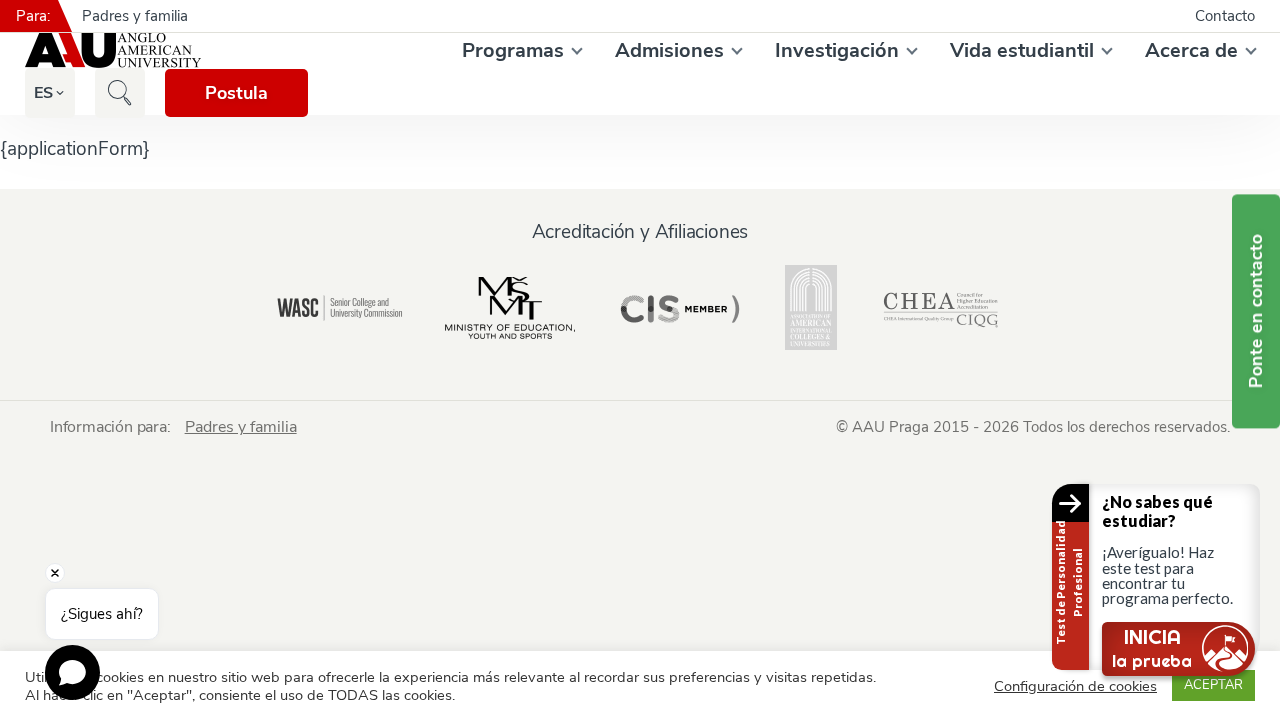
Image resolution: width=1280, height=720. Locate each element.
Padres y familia (135, 16)
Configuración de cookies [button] (1075, 686)
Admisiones (669, 50)
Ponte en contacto (1256, 311)
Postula (236, 93)
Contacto (1225, 16)
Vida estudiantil (1022, 50)
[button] (43, 93)
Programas (513, 50)
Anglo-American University (113, 50)
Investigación (837, 50)
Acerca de (1191, 50)
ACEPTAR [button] (1213, 685)
